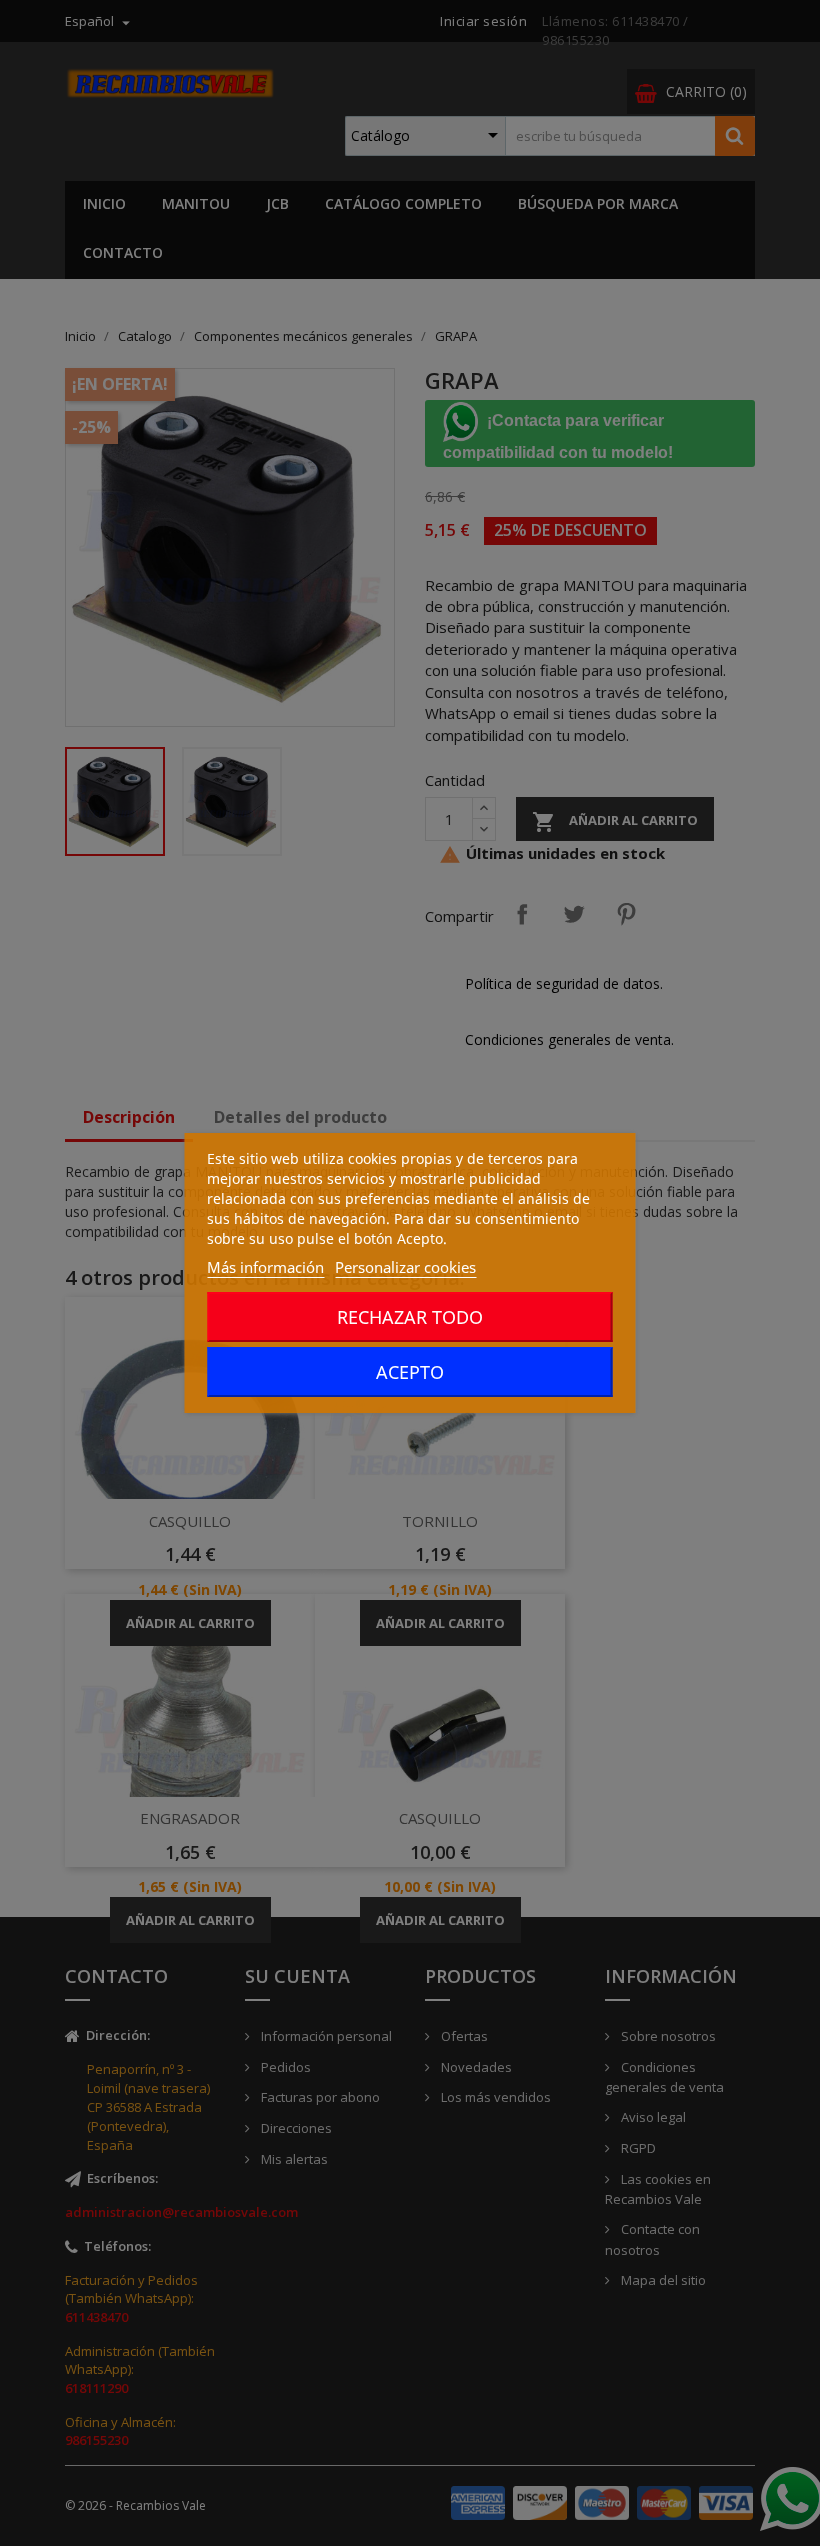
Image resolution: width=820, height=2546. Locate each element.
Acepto (410, 1372)
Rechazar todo (410, 1317)
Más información (265, 1267)
